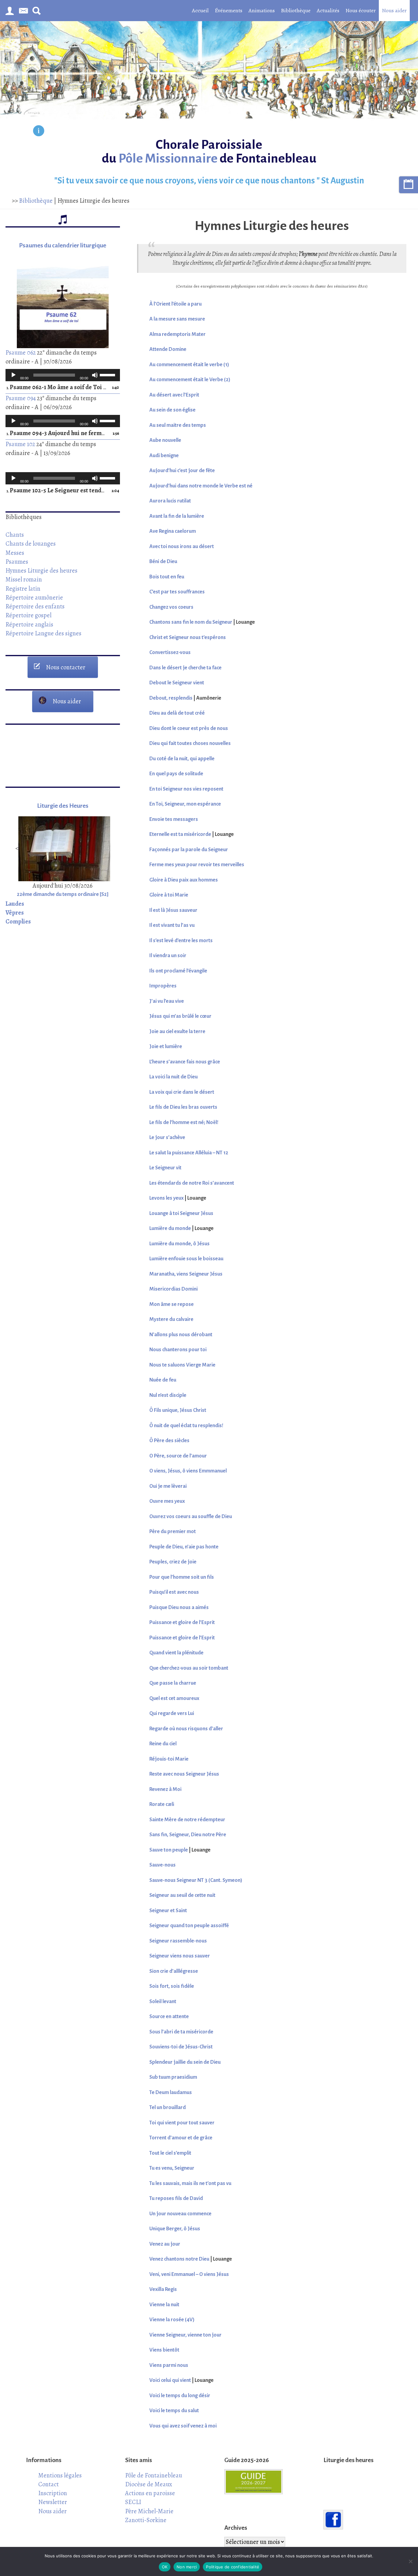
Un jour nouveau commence (180, 2214)
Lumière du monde (170, 1228)
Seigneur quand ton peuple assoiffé (189, 1926)
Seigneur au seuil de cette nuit (182, 1895)
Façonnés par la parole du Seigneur (189, 850)
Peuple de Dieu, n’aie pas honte (184, 1547)
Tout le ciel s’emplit (170, 2153)
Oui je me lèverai (168, 1486)
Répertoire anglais (29, 624)
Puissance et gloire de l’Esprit (182, 1623)
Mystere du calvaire (171, 1319)
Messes (15, 553)
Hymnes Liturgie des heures (41, 570)
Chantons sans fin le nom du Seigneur (191, 622)
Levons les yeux (166, 1198)
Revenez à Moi (165, 1789)
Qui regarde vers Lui (172, 1713)
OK (165, 2567)
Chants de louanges (31, 543)
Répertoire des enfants (35, 606)
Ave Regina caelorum (173, 531)
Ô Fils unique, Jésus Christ (178, 1410)
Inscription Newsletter (53, 2497)
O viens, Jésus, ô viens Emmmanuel (188, 1471)
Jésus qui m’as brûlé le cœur (180, 1016)
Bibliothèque (296, 10)
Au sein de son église (172, 410)
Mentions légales (60, 2475)
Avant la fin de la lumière (177, 516)
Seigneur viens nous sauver (180, 1956)
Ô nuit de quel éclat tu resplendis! (186, 1426)
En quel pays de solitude (176, 774)
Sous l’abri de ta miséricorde (181, 2032)
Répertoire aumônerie (34, 597)
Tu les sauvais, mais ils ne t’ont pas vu (190, 2183)
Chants (15, 535)
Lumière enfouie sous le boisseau (186, 1259)
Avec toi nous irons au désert (182, 547)
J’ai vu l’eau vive (167, 1001)
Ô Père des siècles (169, 1441)
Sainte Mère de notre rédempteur (187, 1820)
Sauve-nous (162, 1865)
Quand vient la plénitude (176, 1653)
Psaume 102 (20, 444)
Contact (49, 2484)
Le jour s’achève (167, 1138)
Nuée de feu (163, 1380)
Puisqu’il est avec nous (174, 1592)
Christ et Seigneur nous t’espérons (188, 637)
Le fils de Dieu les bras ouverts (183, 1107)
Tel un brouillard (168, 2108)
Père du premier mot (173, 1532)
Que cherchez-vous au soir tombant (189, 1668)
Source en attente (169, 2017)
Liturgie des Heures (63, 806)
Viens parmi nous (169, 2365)
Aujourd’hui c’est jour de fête (182, 471)
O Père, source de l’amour (178, 1456)
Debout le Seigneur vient (177, 683)
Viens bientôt (164, 2350)
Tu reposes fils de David (176, 2198)
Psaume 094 (21, 398)
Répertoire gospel (28, 615)
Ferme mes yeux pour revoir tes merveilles (197, 865)
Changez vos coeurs (171, 607)
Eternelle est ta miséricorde (180, 834)
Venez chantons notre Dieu (179, 2259)
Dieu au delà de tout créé (177, 713)
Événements (229, 10)
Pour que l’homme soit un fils (182, 1577)
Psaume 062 (21, 352)
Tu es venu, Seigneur (172, 2168)
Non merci (187, 2567)
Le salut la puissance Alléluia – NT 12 (189, 1153)
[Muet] (95, 375)
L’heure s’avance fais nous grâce (185, 1062)
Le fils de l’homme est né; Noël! (184, 1123)
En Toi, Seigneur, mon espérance (185, 804)
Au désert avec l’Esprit (174, 395)
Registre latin (23, 589)
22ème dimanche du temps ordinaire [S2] (63, 894)
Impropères (163, 986)
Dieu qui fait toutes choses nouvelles (190, 743)
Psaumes (17, 562)
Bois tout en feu (167, 577)
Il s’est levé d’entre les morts (181, 941)
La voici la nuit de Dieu (174, 1077)
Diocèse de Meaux (149, 2484)
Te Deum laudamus (171, 2093)
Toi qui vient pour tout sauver (182, 2123)
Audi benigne (164, 456)
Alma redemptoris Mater (177, 334)
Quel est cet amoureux (174, 1698)
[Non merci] (410, 2561)
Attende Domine (168, 349)
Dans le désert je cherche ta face (185, 668)
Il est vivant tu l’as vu (172, 925)
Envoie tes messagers (174, 819)
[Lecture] (13, 375)
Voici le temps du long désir (180, 2396)
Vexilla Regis (163, 2289)
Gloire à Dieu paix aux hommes (184, 880)
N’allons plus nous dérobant (181, 1335)
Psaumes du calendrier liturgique (63, 245)
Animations (262, 10)
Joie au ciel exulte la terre (177, 1032)
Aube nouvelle (165, 440)
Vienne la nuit (164, 2305)
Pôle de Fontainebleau (154, 2475)
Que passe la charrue (173, 1683)
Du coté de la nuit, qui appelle (182, 759)
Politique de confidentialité (233, 2567)
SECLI (133, 2502)
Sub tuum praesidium (173, 2077)
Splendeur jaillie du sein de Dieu (185, 2062)
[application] (63, 375)
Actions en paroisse (150, 2493)
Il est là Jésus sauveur (173, 910)
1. (57, 387)
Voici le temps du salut (174, 2411)
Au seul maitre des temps (178, 425)
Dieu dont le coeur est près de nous (189, 728)
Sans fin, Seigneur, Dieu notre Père (188, 1835)
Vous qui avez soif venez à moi (183, 2426)
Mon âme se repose (172, 1304)
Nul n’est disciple (168, 1395)
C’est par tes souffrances (177, 592)
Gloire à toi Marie (169, 895)
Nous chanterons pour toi (178, 1350)
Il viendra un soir (168, 956)
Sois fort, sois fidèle (172, 1986)
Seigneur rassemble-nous (178, 1941)
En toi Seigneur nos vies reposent (186, 789)
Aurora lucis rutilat (170, 501)
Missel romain (24, 579)
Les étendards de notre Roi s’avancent (192, 1183)
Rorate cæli (162, 1804)
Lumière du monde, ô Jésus (179, 1244)
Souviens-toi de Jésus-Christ (181, 2047)
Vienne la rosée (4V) (172, 2320)
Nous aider (394, 10)
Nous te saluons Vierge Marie (182, 1365)
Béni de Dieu (163, 562)
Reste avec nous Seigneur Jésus (184, 1774)
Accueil (200, 10)
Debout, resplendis (171, 698)
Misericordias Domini (174, 1289)
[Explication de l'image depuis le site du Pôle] (39, 132)
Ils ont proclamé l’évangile (178, 971)
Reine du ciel (163, 1744)
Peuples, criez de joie (173, 1562)
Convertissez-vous (170, 652)
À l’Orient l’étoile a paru (175, 304)
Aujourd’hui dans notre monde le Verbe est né (201, 486)
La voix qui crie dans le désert (182, 1092)
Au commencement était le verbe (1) (189, 365)
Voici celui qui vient (170, 2380)
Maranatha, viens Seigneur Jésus (186, 1274)
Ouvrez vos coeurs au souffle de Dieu (191, 1517)
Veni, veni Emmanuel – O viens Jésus (189, 2274)
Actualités (328, 10)
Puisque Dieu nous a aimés (179, 1608)
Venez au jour (165, 2244)
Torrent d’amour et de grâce (181, 2138)
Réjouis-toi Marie (169, 1759)
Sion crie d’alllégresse (174, 1971)
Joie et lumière (166, 1047)
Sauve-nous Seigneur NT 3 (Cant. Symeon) (196, 1880)
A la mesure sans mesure (177, 319)
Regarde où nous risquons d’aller (186, 1729)
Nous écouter (361, 10)
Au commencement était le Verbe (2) (190, 380)
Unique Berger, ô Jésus (175, 2229)
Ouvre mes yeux (167, 1501)
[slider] (108, 374)
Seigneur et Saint (168, 1911)
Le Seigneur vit (165, 1168)
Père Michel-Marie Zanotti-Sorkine (149, 2516)
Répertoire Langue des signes (43, 633)
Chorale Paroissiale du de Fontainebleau (209, 152)
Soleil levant (163, 2002)
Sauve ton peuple (169, 1850)
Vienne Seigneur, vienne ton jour (185, 2335)
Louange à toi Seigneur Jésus (181, 1213)
